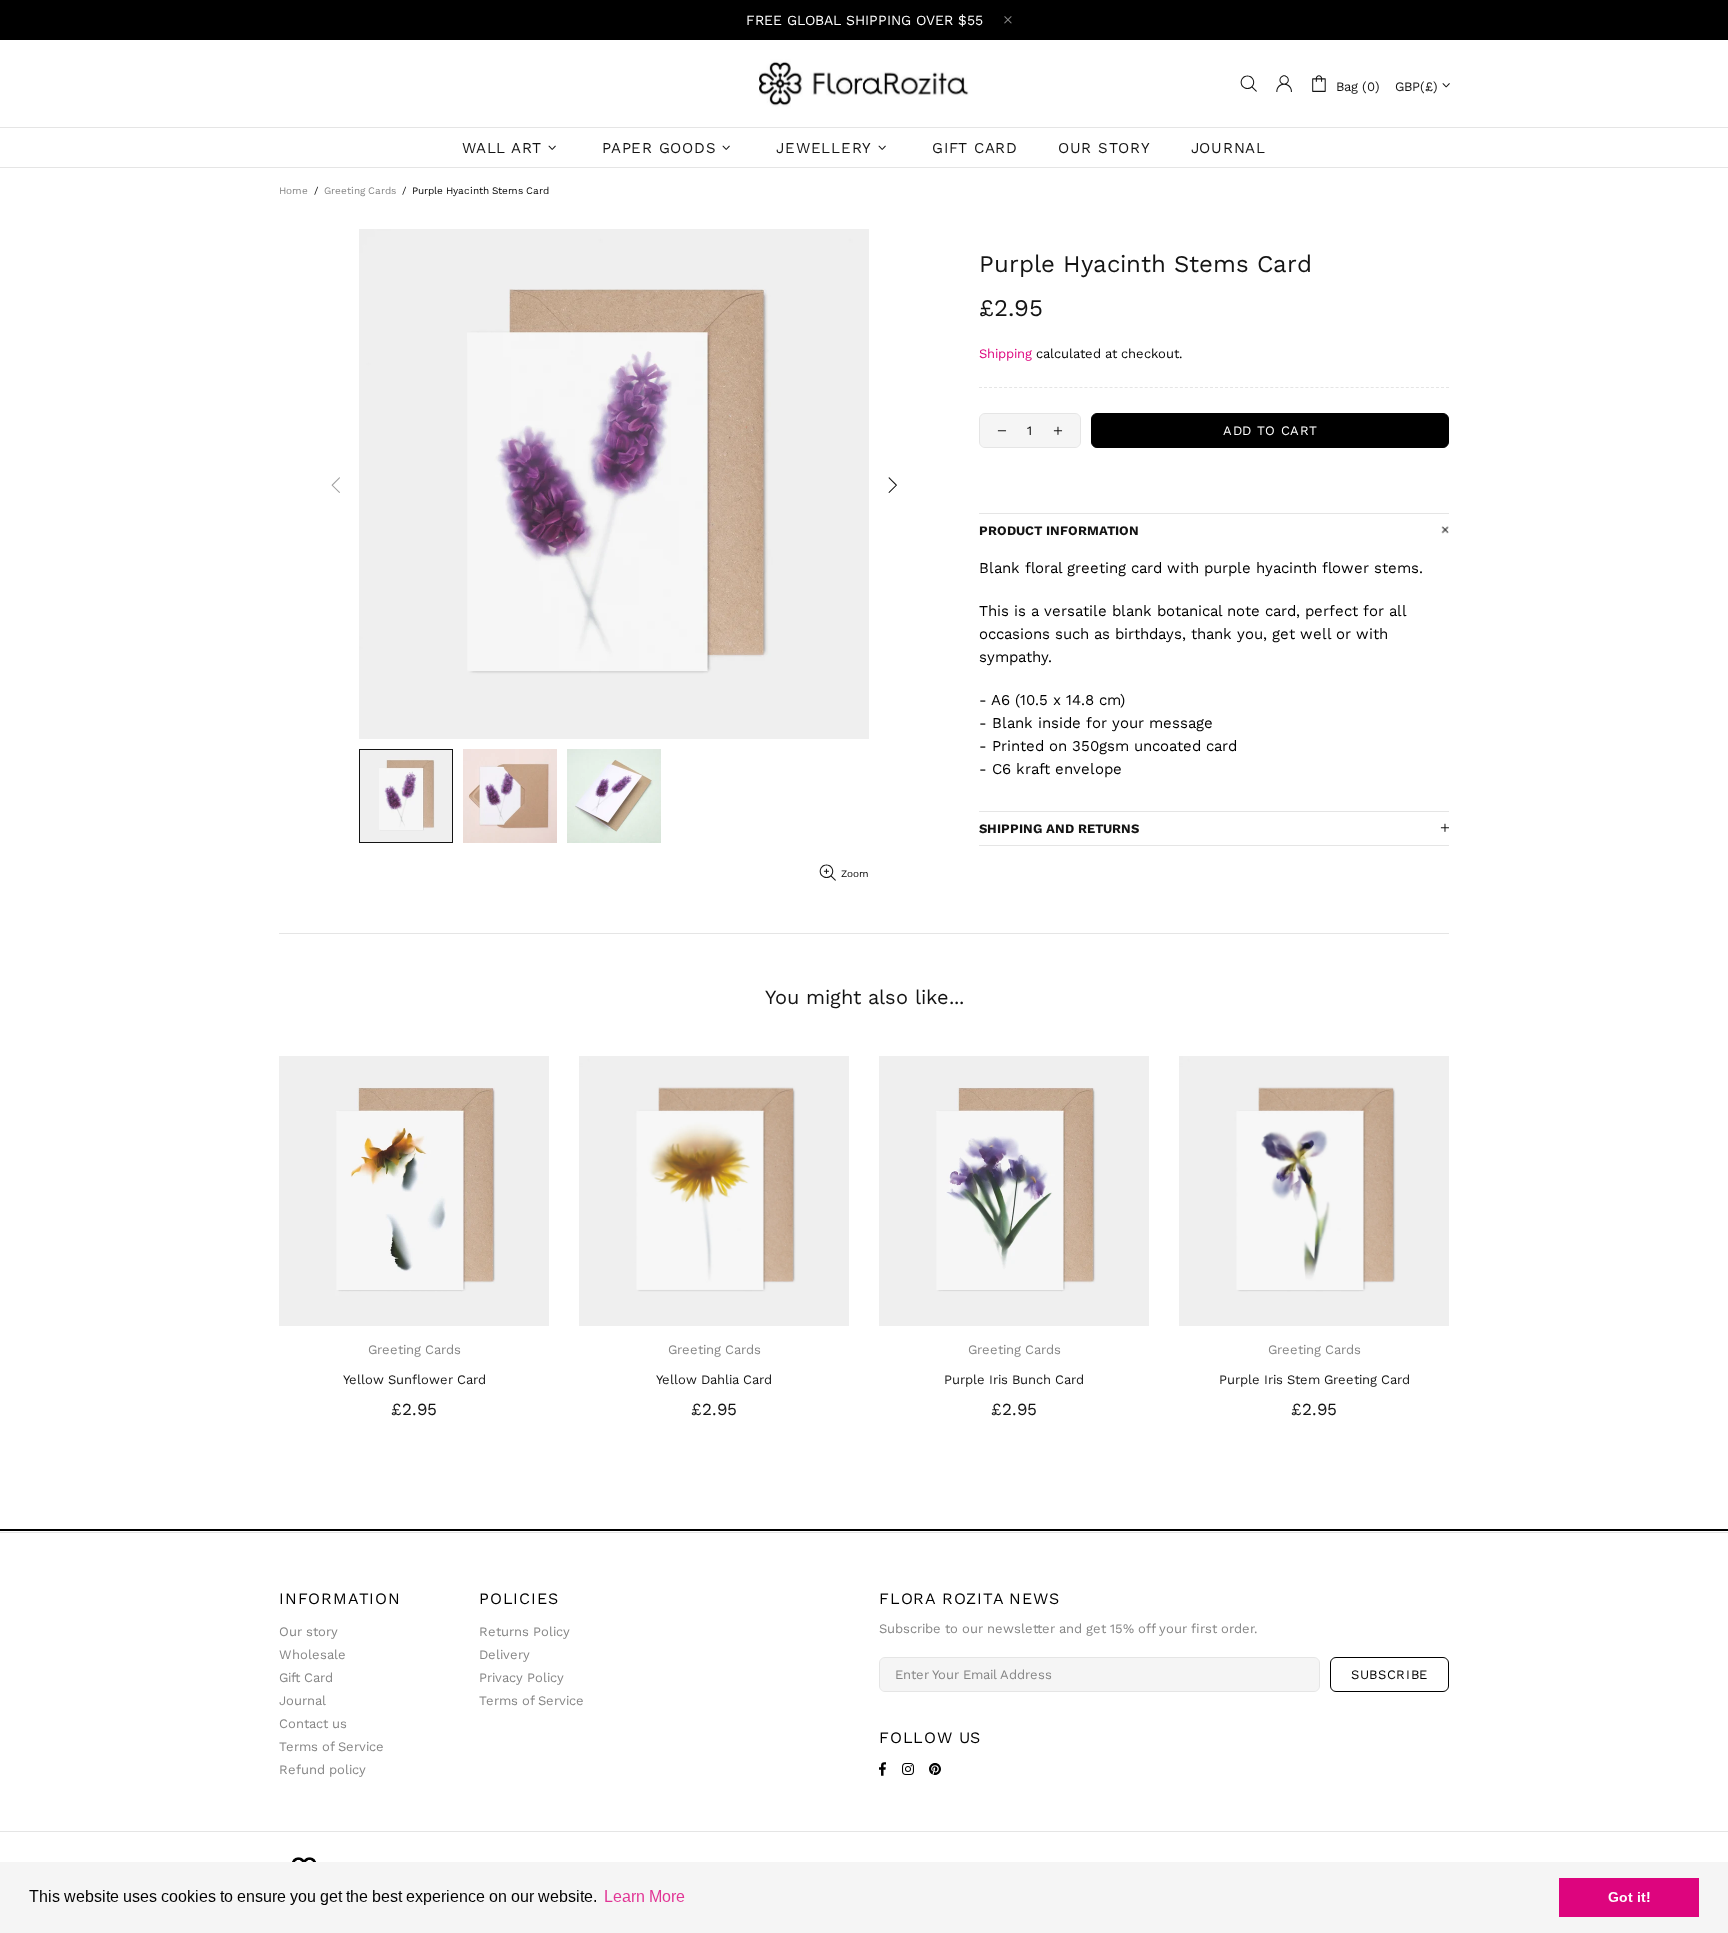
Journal (302, 1700)
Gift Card (306, 1677)
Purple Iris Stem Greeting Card (1314, 1379)
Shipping (1005, 353)
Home (293, 190)
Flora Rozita (864, 83)
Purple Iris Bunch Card (1014, 1379)
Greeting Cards (360, 190)
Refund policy (322, 1769)
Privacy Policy (521, 1677)
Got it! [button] (1629, 1897)
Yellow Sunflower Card (414, 1379)
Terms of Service (331, 1746)
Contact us (313, 1723)
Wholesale (312, 1654)
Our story (308, 1631)
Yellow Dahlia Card (714, 1379)
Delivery (504, 1654)
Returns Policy (524, 1631)
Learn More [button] (644, 1896)
